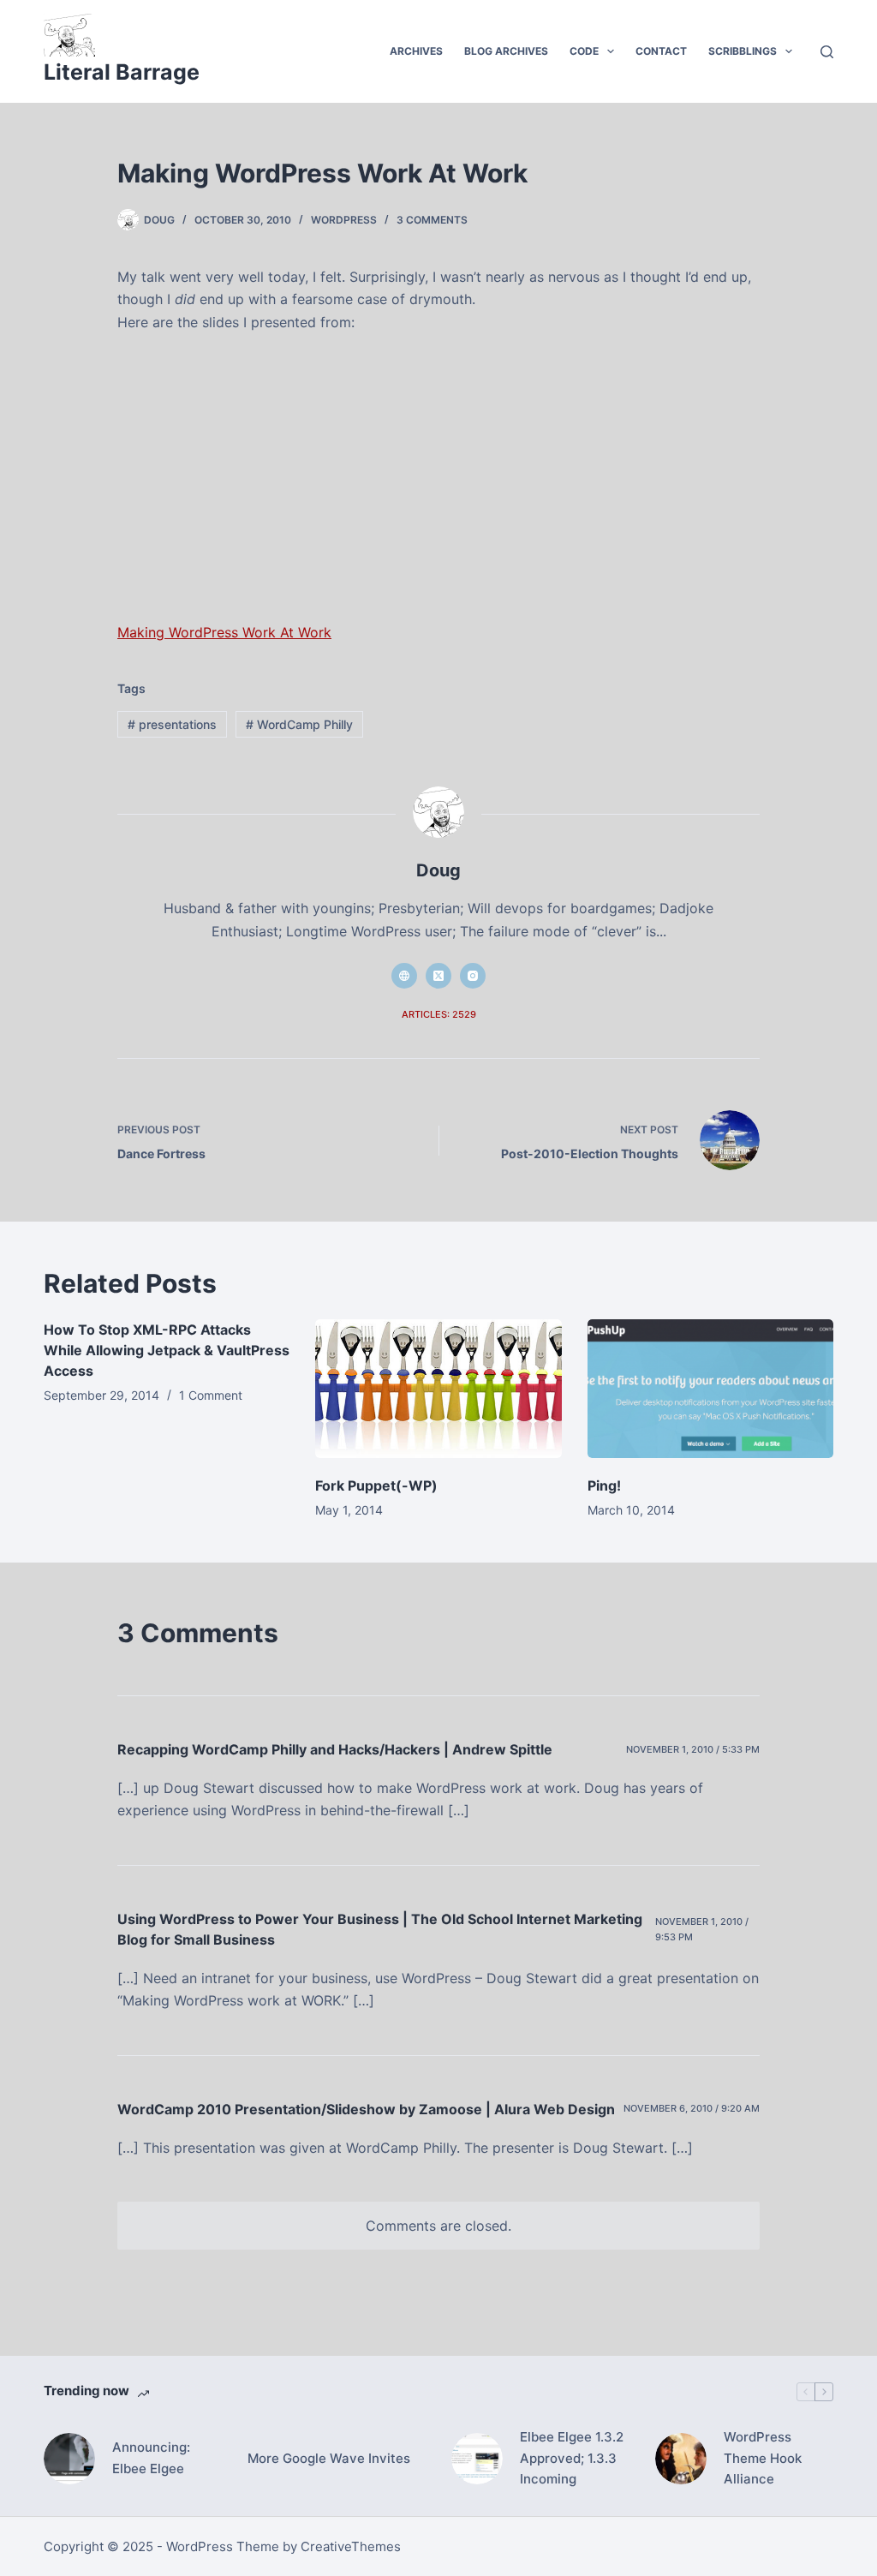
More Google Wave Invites (329, 2458)
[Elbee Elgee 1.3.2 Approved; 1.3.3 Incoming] (477, 2459)
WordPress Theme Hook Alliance (763, 2458)
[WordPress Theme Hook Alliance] (681, 2459)
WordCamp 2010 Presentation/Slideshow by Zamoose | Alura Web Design (366, 2109)
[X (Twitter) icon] (438, 976)
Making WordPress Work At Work (224, 632)
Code (584, 51)
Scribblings (743, 51)
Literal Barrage (122, 72)
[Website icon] (404, 976)
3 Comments (432, 220)
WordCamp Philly (299, 724)
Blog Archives (506, 51)
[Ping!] (710, 1389)
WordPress (344, 220)
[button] (611, 51)
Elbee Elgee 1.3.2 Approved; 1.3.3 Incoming (572, 2458)
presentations (172, 724)
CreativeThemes (351, 2546)
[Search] (827, 52)
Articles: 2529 (439, 1014)
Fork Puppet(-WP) (376, 1485)
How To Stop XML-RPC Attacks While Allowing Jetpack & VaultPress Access (167, 1350)
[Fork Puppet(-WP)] (438, 1389)
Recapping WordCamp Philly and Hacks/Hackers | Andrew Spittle (335, 1749)
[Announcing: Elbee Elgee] (69, 2459)
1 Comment (211, 1395)
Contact (661, 51)
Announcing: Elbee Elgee (151, 2458)
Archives (416, 51)
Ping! (604, 1485)
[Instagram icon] (473, 976)
